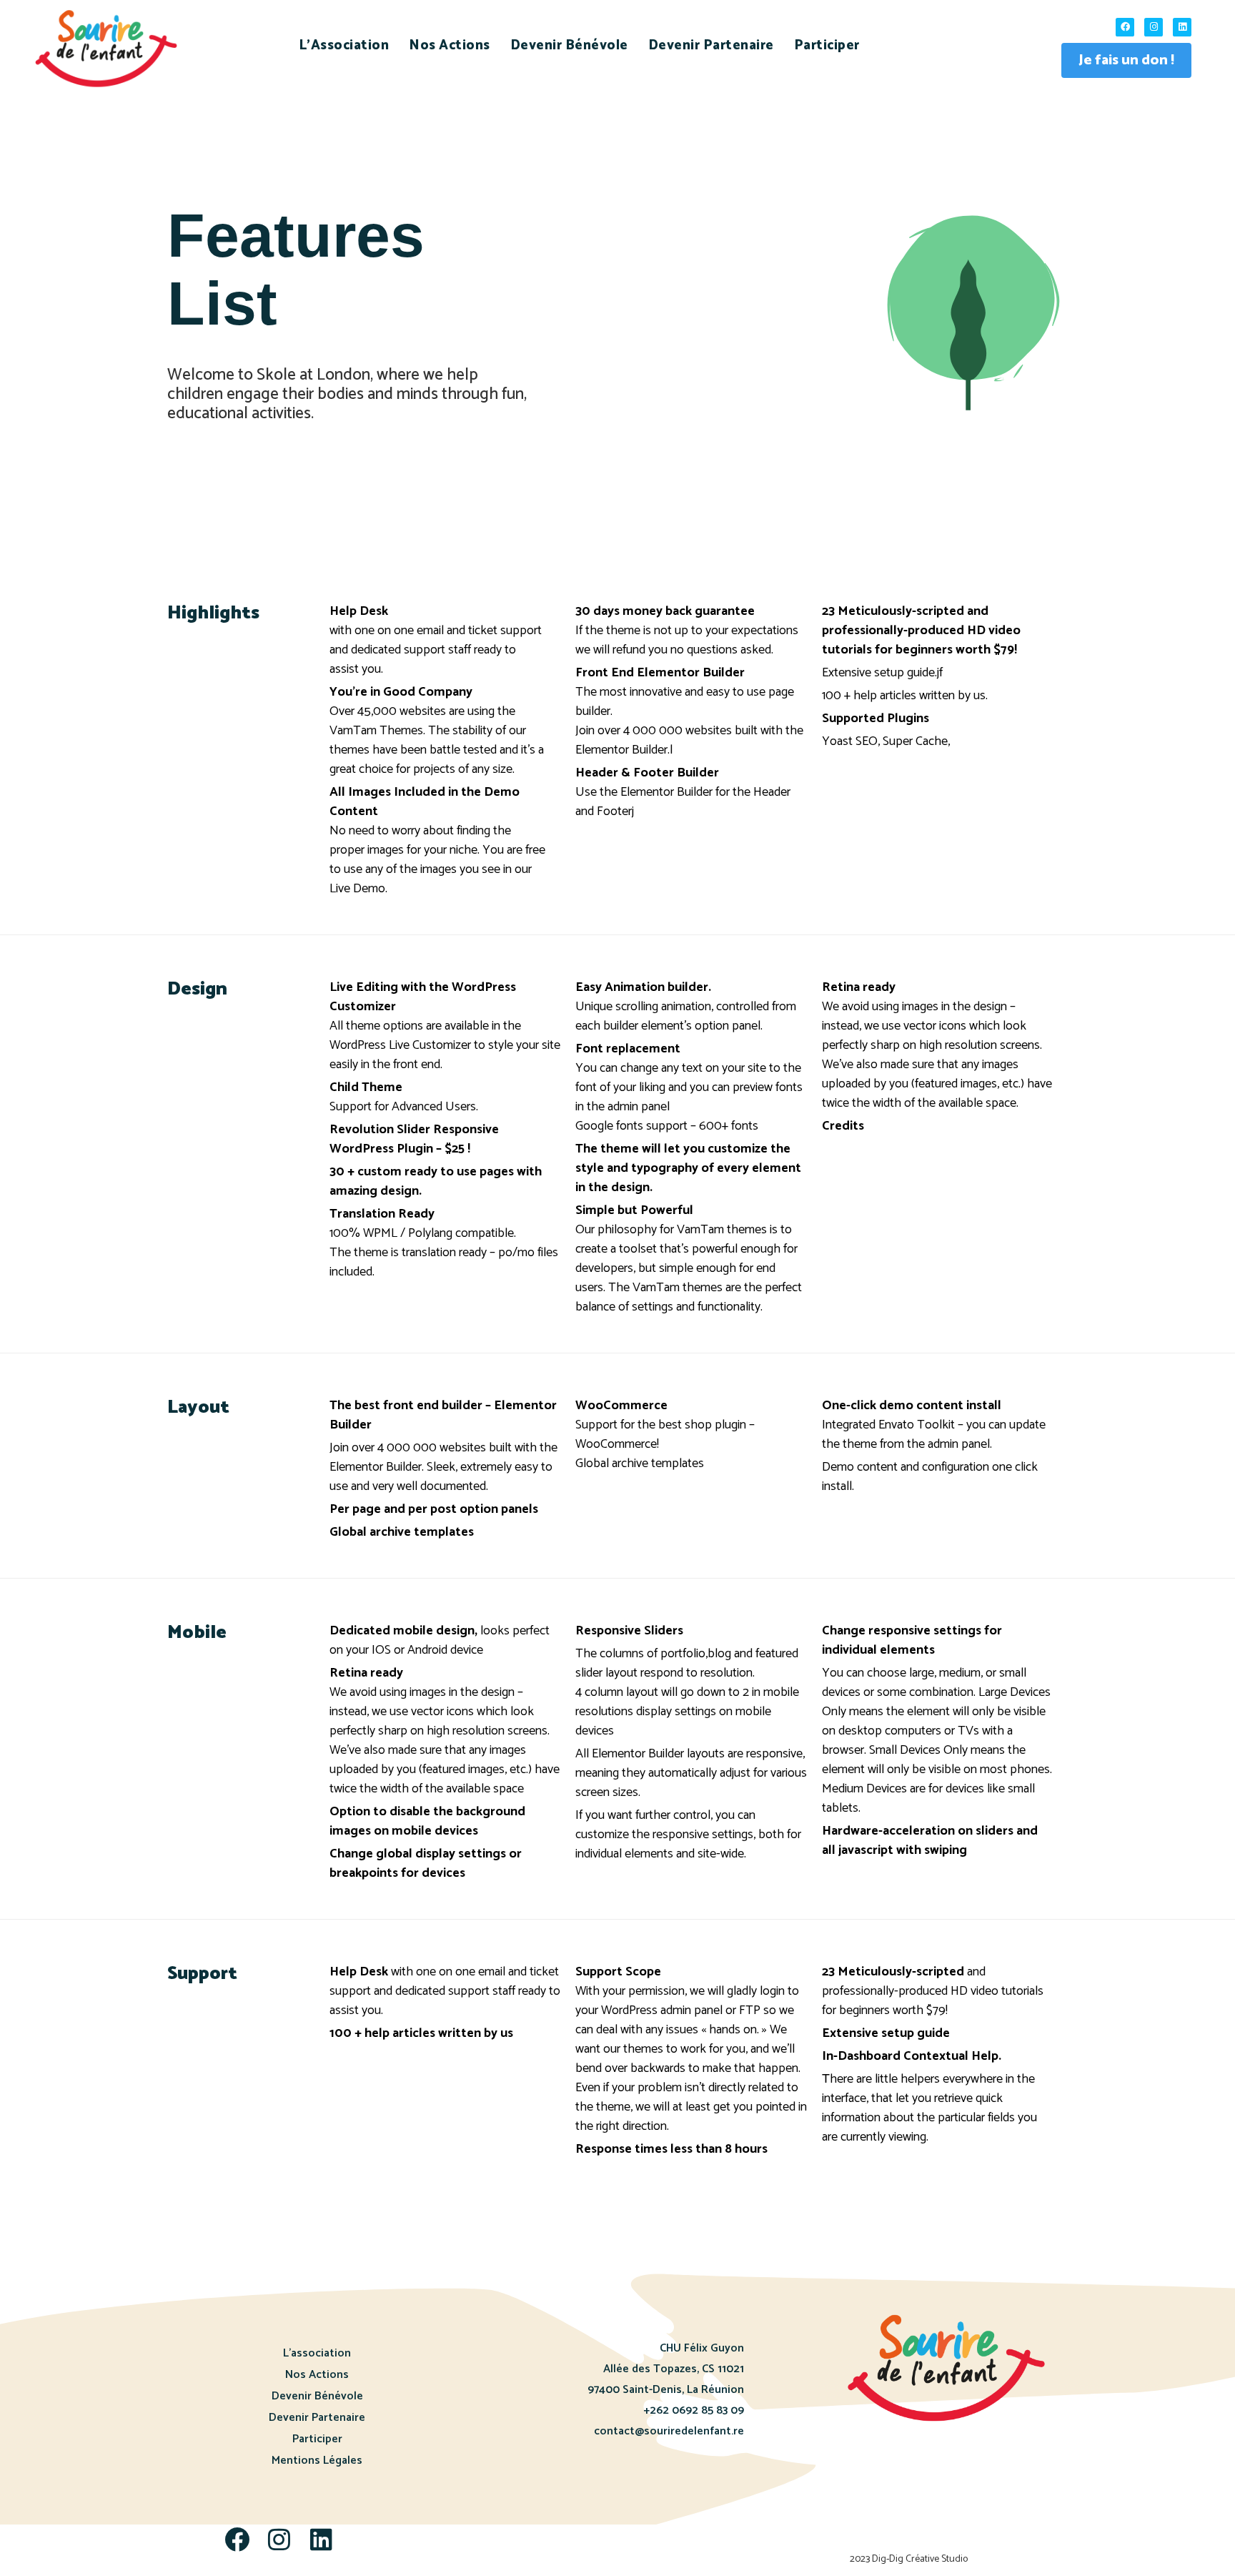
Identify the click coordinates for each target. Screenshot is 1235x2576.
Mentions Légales (317, 2461)
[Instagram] (1154, 27)
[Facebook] (1125, 27)
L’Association (344, 45)
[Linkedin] (1182, 27)
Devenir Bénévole (569, 45)
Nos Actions (450, 45)
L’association (317, 2353)
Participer (827, 45)
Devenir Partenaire (711, 45)
